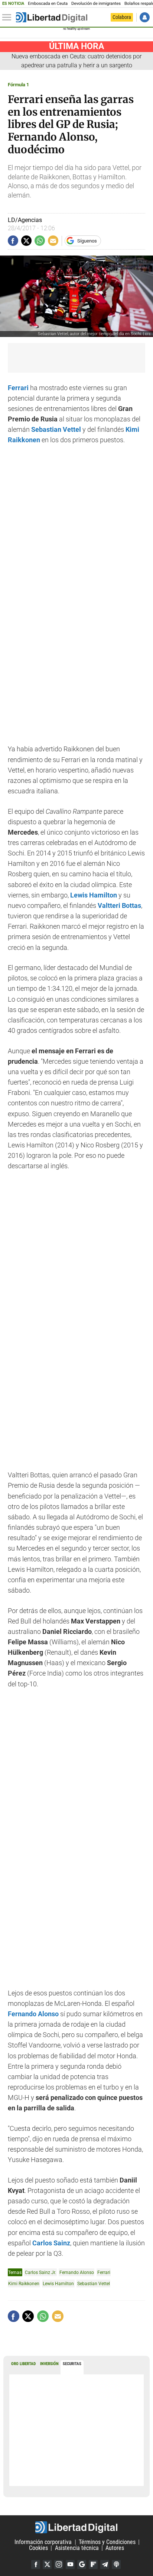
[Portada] (52, 17)
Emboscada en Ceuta (48, 4)
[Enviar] (40, 241)
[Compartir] (13, 241)
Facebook (36, 2564)
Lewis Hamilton (58, 2283)
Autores (115, 2548)
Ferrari (18, 388)
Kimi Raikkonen (24, 2283)
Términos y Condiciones (107, 2542)
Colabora (122, 17)
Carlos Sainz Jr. (40, 2272)
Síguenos (87, 241)
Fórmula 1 (18, 85)
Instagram (59, 2564)
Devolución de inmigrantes (96, 4)
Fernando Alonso (77, 2272)
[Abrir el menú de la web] (9, 17)
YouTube (70, 2564)
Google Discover (82, 2564)
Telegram (105, 2564)
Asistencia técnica (77, 2548)
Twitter (47, 2564)
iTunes (116, 2564)
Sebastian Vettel (94, 2283)
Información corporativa (43, 2542)
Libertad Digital (76, 2527)
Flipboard (93, 2564)
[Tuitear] (26, 241)
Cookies (38, 2548)
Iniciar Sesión (145, 17)
